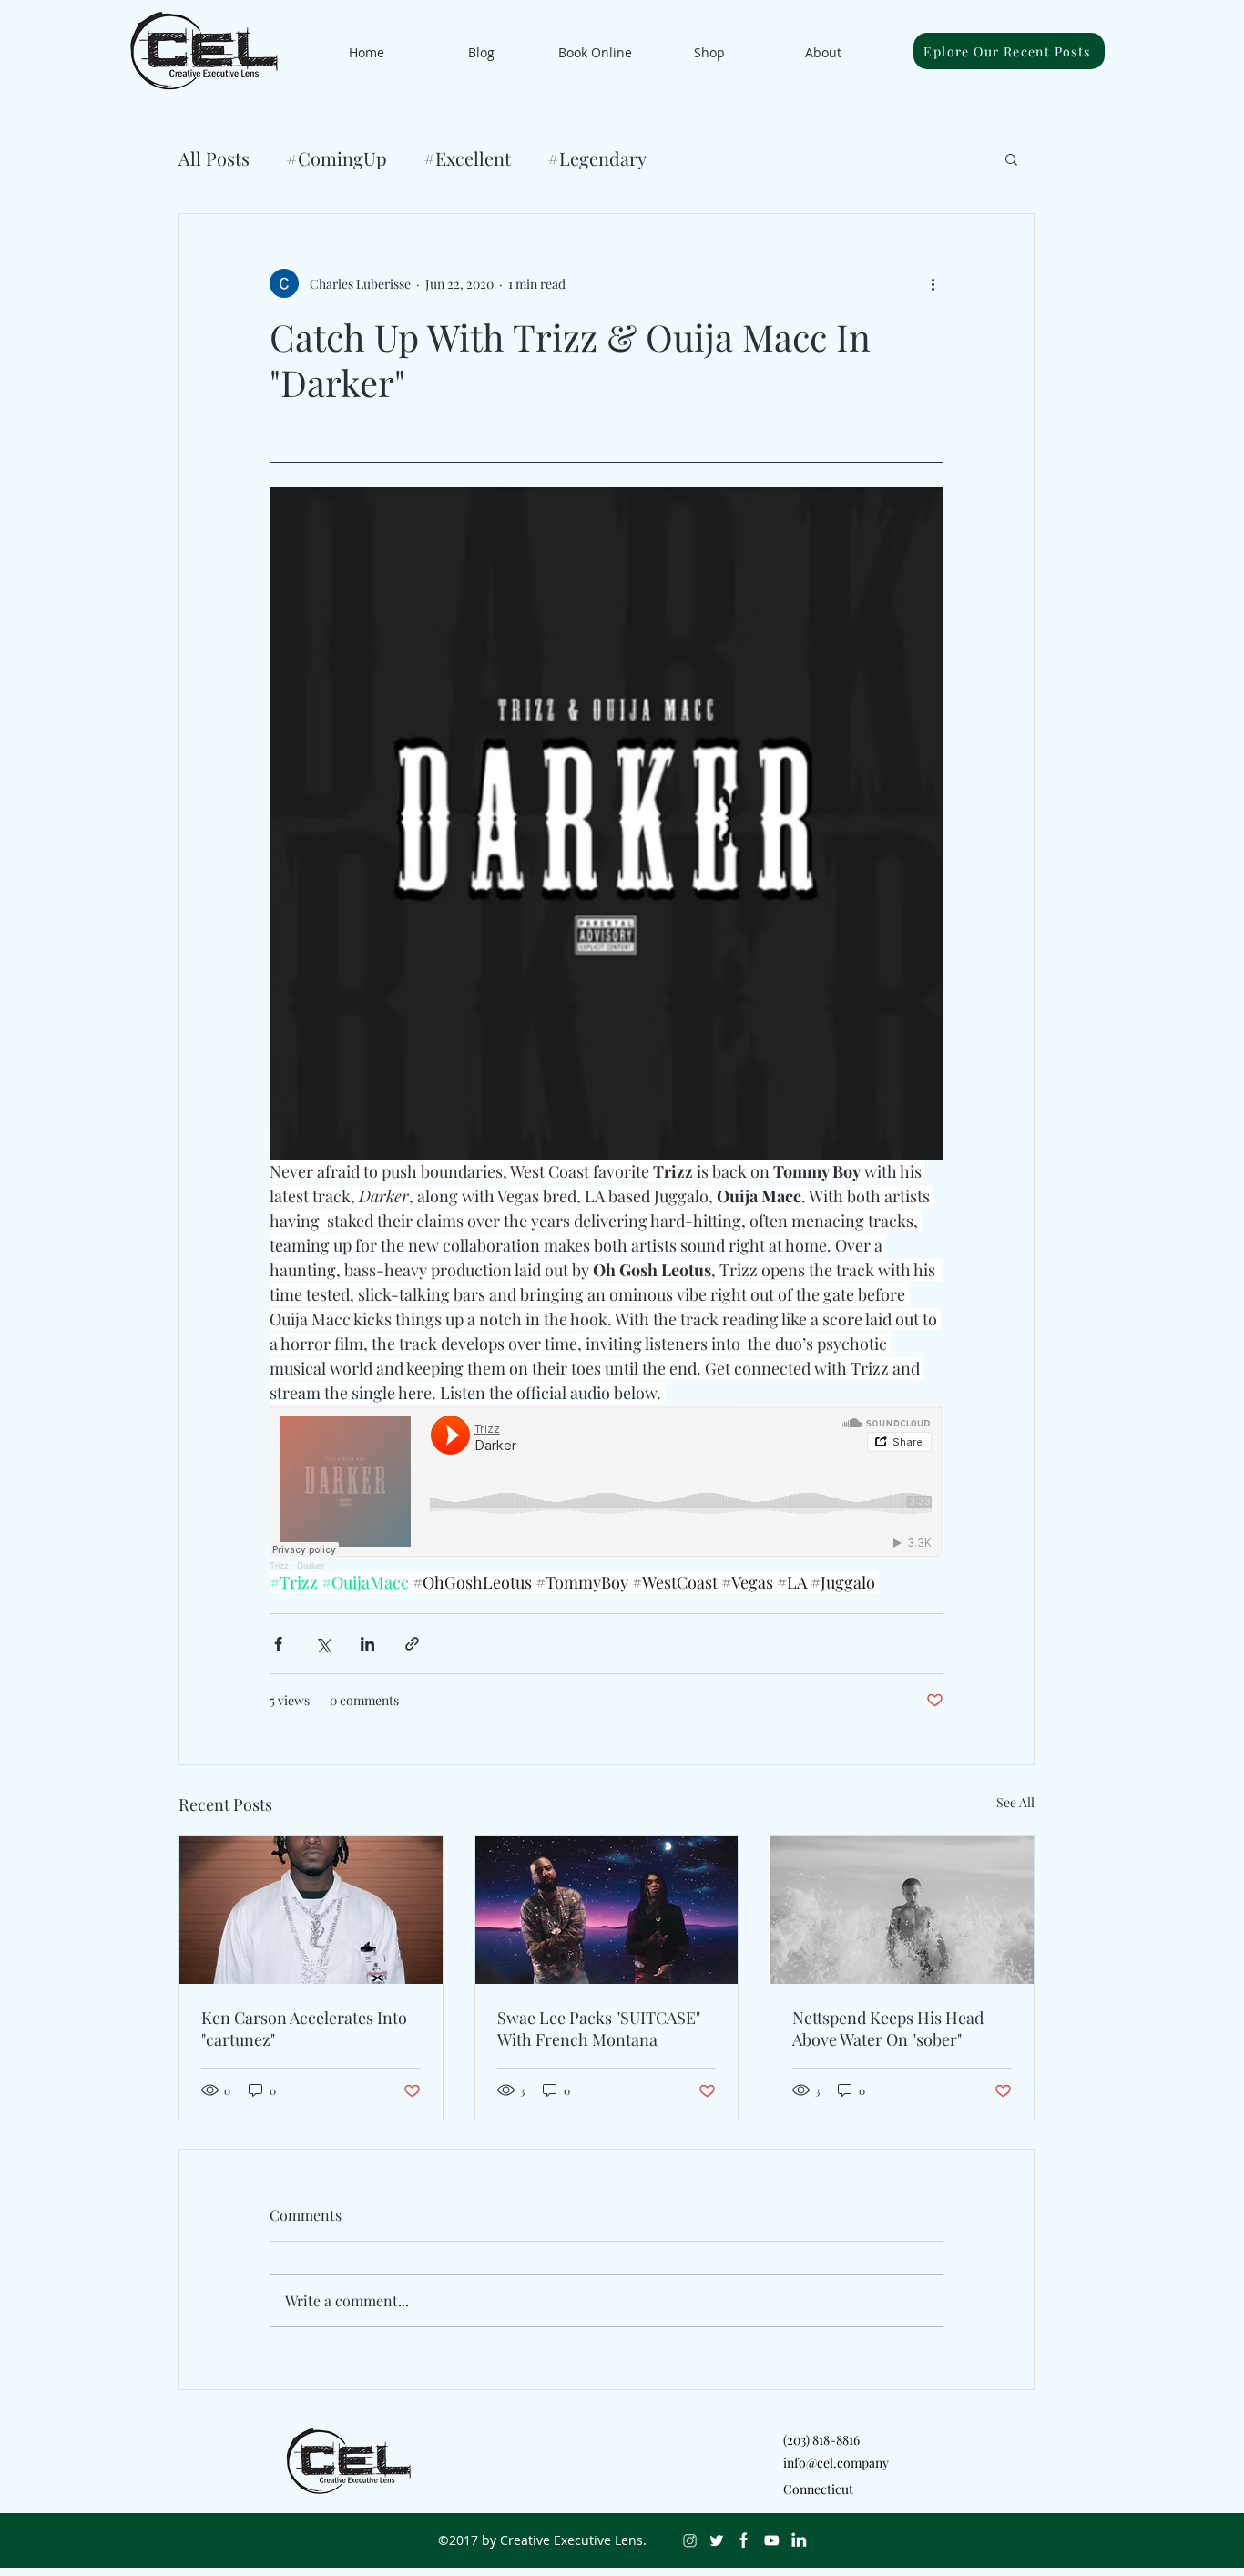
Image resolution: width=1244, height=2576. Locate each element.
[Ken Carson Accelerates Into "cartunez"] (311, 1910)
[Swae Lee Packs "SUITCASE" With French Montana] (607, 1910)
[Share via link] (412, 1644)
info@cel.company (836, 2463)
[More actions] (933, 283)
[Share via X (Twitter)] (323, 1644)
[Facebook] (744, 2540)
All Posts (214, 158)
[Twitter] (717, 2540)
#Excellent (467, 158)
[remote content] (607, 1488)
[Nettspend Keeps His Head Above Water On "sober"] (902, 1910)
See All (1015, 1802)
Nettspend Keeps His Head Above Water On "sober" (888, 2029)
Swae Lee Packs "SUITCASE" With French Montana (599, 2029)
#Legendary (597, 158)
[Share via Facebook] (278, 1644)
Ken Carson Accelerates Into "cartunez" (304, 2029)
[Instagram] (689, 2540)
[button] (1011, 158)
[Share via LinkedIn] (367, 1644)
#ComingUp (336, 158)
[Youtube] (771, 2540)
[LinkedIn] (799, 2540)
